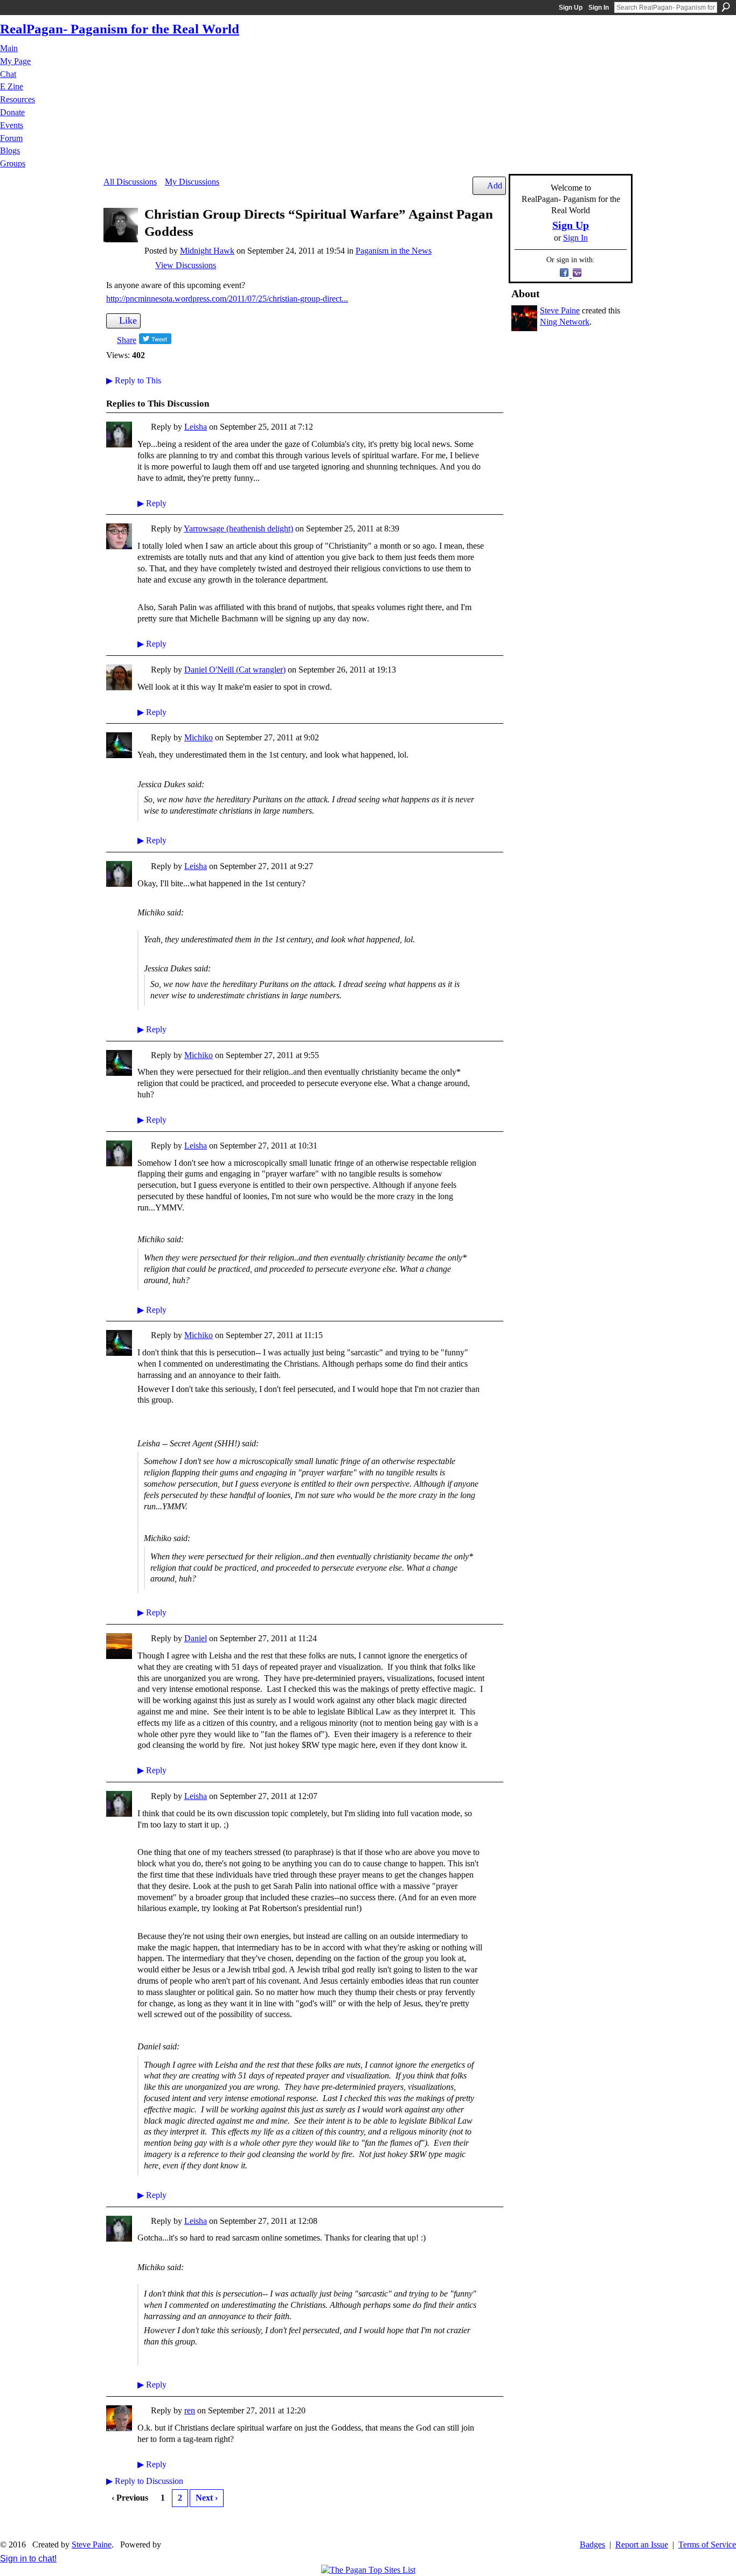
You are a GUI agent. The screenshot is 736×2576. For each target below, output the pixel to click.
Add (495, 185)
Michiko (199, 737)
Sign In (599, 8)
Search (726, 7)
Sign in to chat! (28, 2558)
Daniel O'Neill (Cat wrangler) (235, 670)
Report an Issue (642, 2544)
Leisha (196, 427)
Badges (592, 2544)
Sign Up (571, 8)
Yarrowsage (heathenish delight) (238, 528)
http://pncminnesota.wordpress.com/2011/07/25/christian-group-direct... (227, 299)
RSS (112, 2524)
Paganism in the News (394, 251)
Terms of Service (707, 2544)
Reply (152, 503)
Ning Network (565, 322)
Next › (207, 2498)
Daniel (196, 1638)
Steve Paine (560, 310)
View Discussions (186, 265)
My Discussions (192, 182)
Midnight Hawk (207, 251)
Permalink (144, 428)
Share (127, 340)
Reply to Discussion (145, 2481)
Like (128, 320)
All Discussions (130, 182)
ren (190, 2410)
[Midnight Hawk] (121, 239)
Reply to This (134, 380)
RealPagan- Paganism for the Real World (120, 29)
